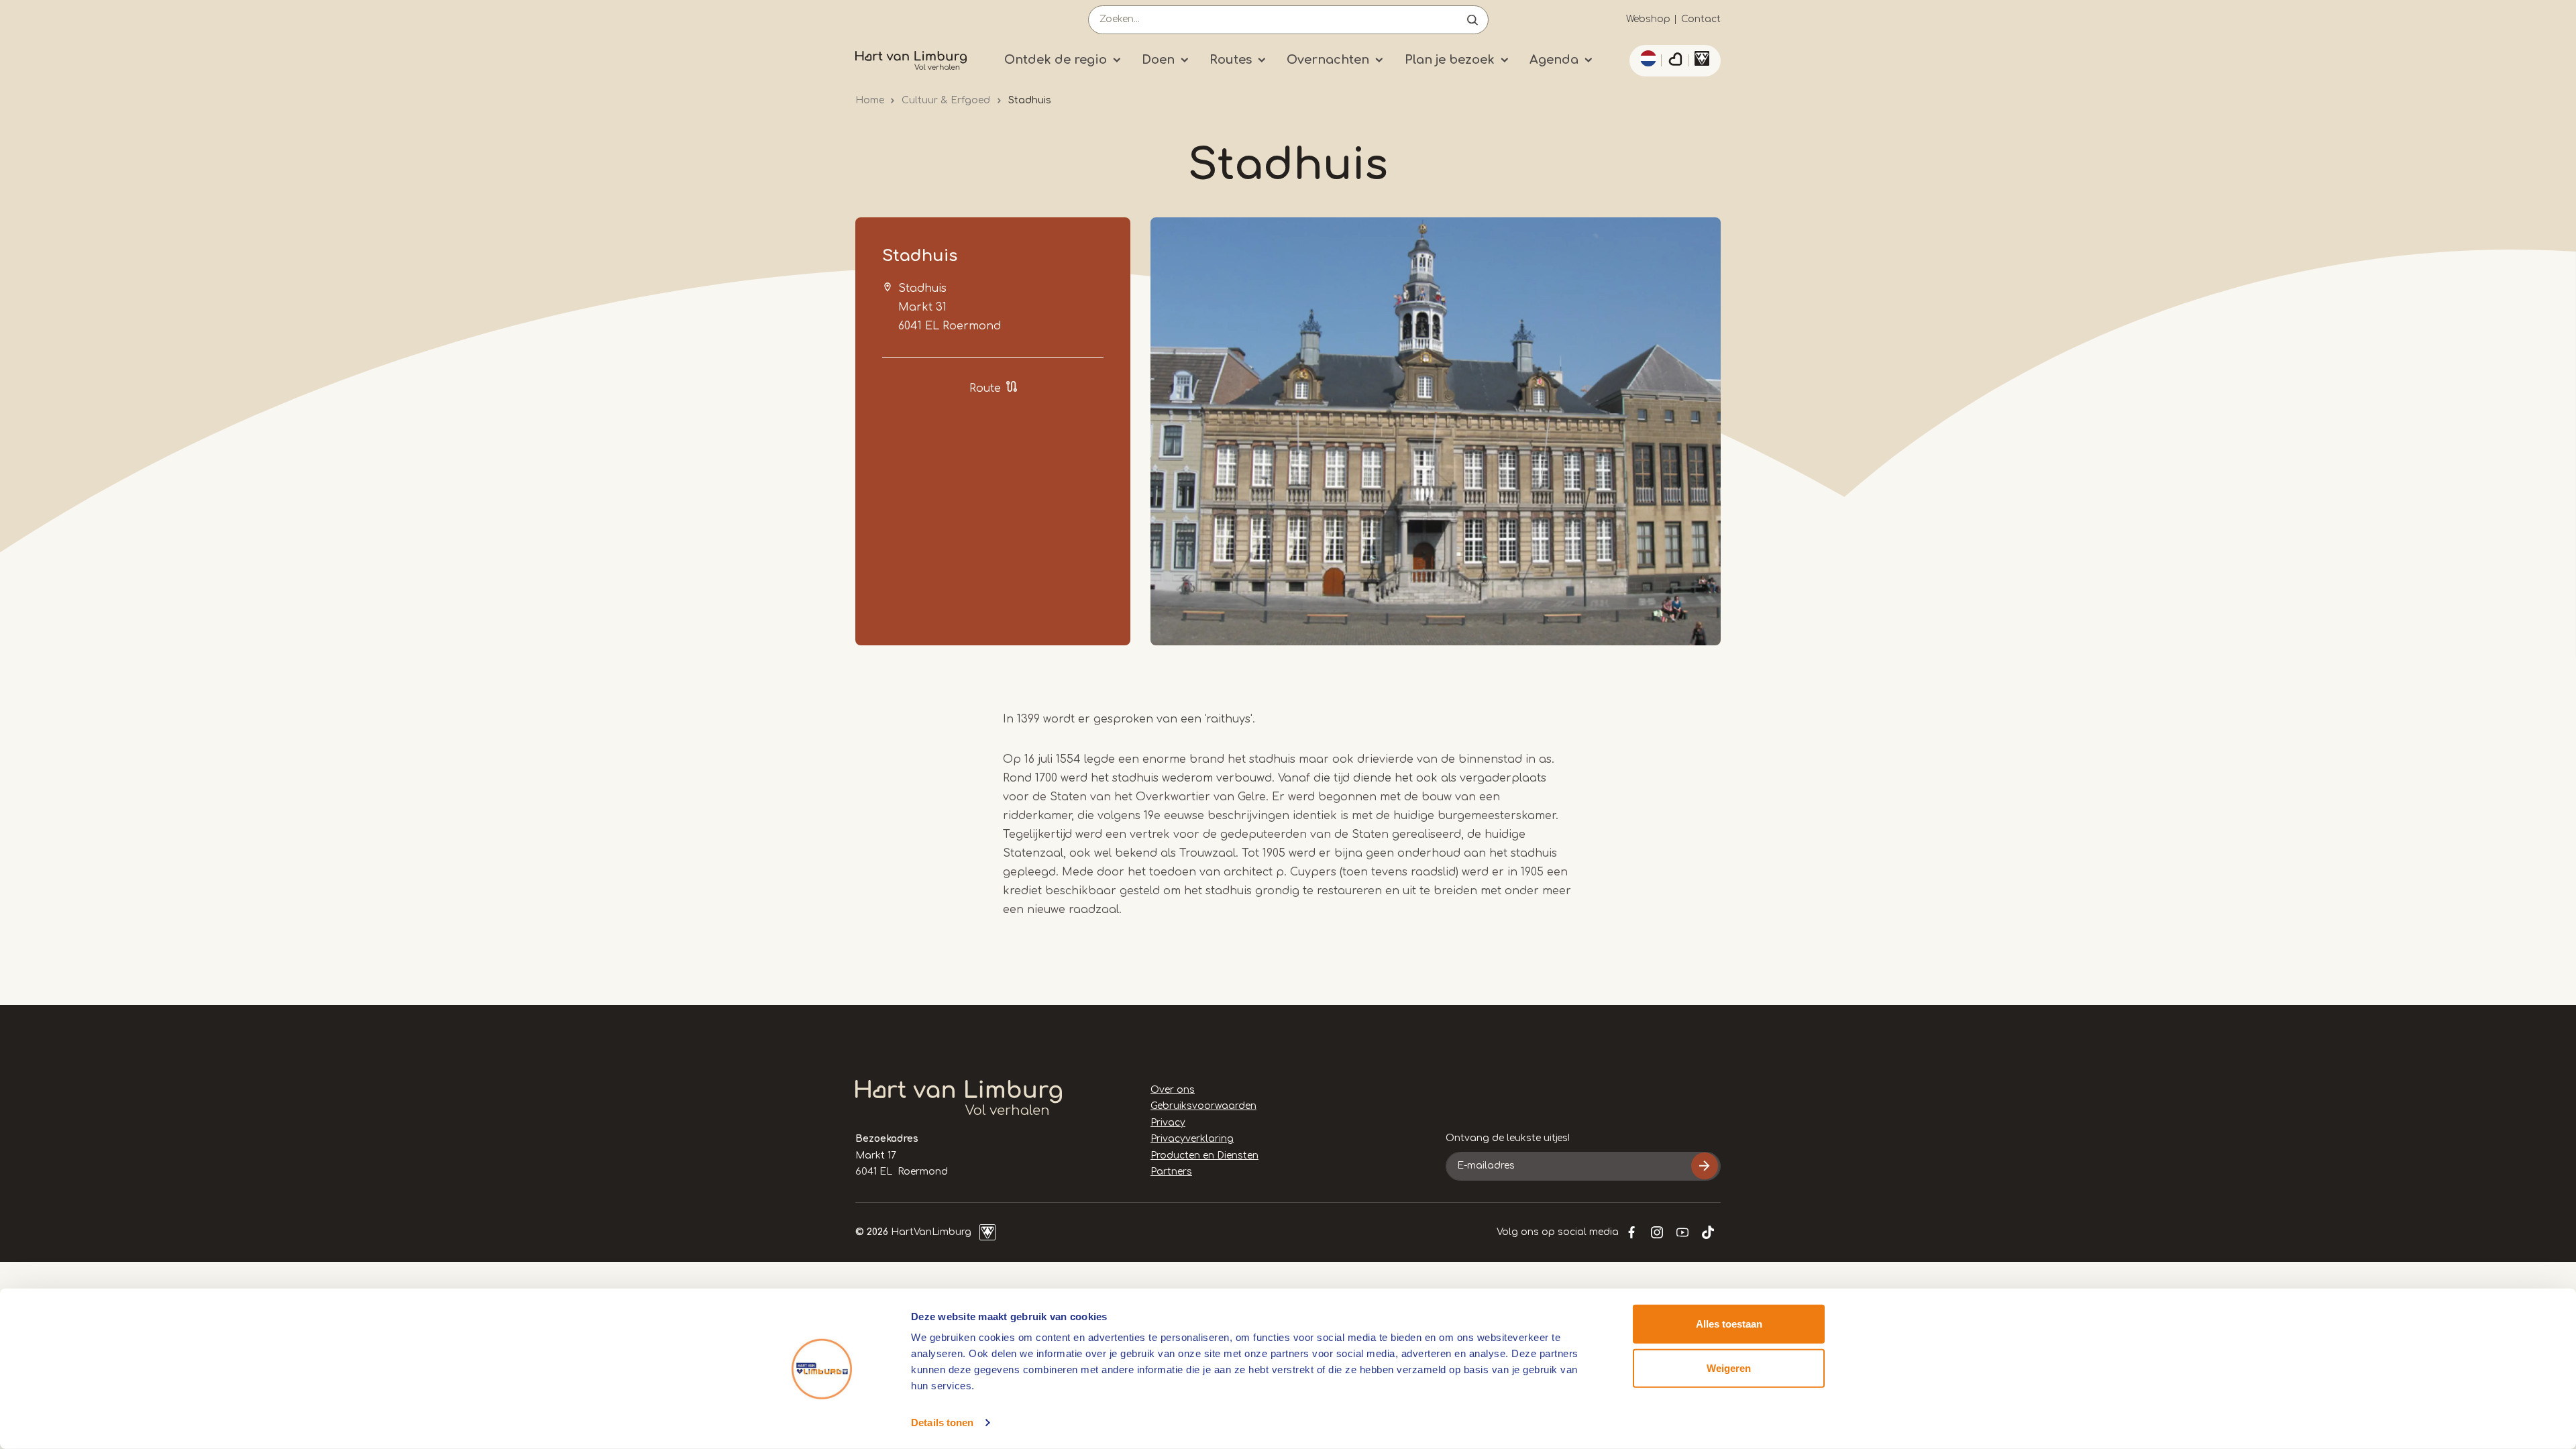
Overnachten (1328, 60)
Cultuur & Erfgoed (946, 100)
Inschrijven (1705, 1166)
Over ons (1173, 1090)
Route (985, 388)
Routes (1231, 60)
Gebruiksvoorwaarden (1203, 1106)
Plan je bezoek (1450, 60)
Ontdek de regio (1056, 60)
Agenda (1554, 60)
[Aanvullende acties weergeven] (1646, 58)
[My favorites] (1675, 61)
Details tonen (942, 1423)
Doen (1158, 60)
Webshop (1648, 19)
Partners (1171, 1172)
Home (870, 100)
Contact (1701, 19)
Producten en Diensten (1204, 1156)
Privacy (1168, 1123)
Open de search (1472, 20)
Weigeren (1729, 1367)
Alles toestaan (1729, 1324)
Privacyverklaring (1192, 1139)
